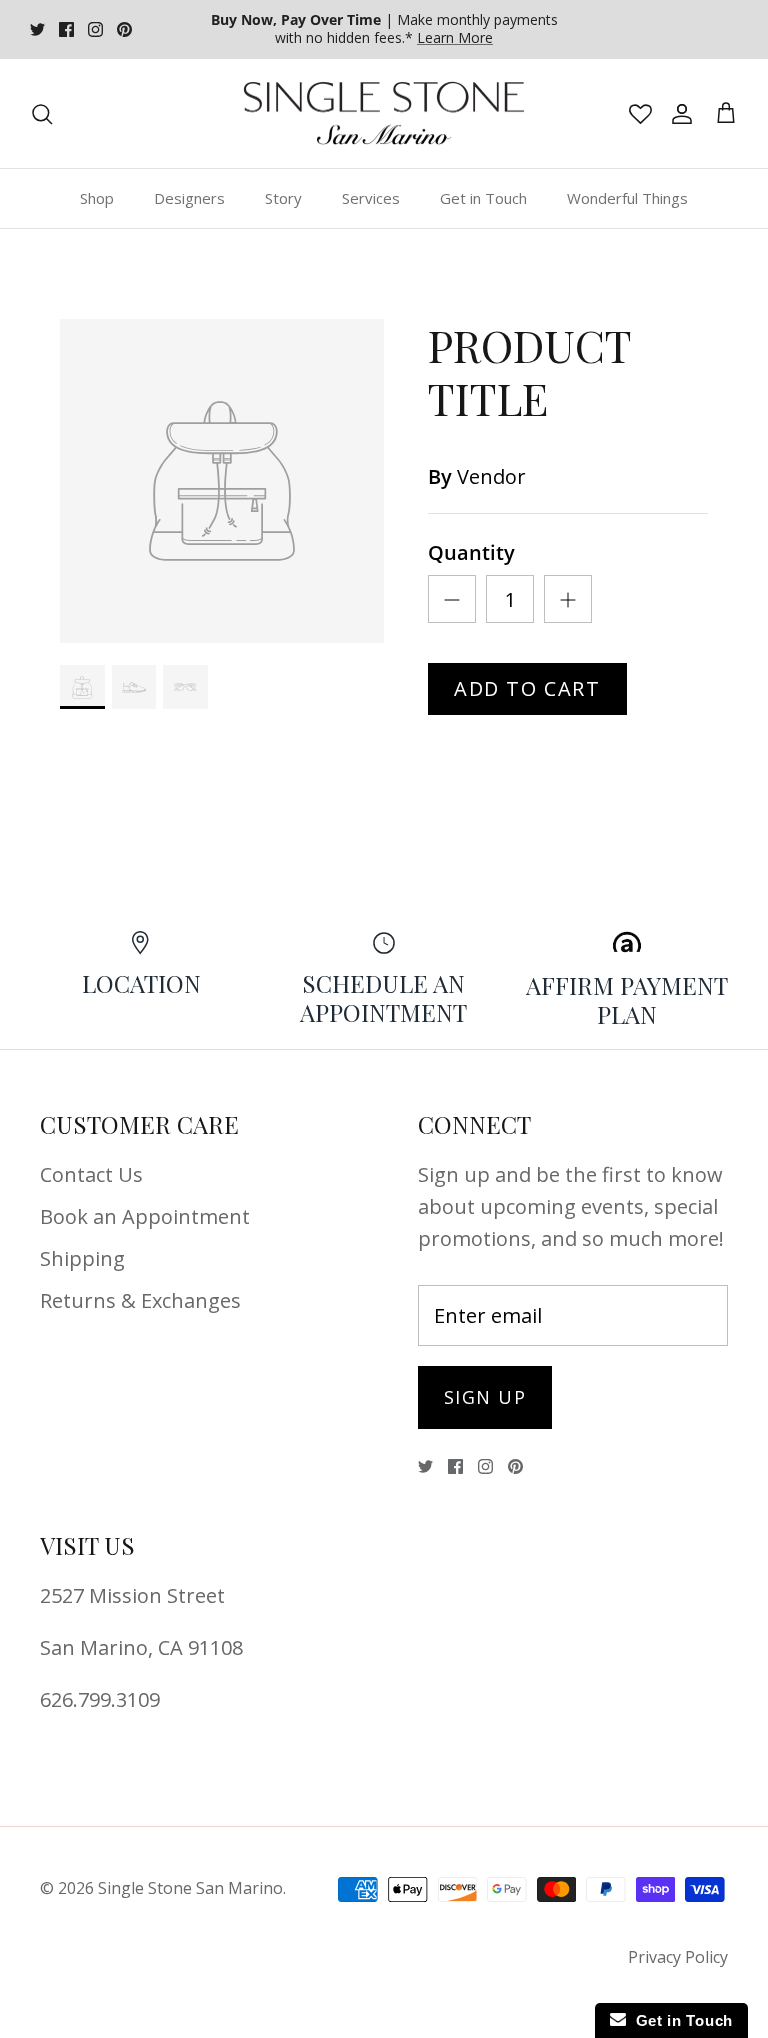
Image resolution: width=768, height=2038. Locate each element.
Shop (97, 198)
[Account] (678, 114)
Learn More (455, 37)
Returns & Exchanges (140, 1300)
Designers (189, 198)
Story (283, 198)
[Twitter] (37, 29)
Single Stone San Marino (190, 1888)
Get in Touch (483, 198)
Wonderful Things (627, 198)
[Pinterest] (124, 29)
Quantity (471, 552)
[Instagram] (95, 29)
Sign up (485, 1397)
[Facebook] (66, 29)
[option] (222, 481)
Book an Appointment (145, 1216)
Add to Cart (527, 688)
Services (371, 198)
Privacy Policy (678, 1957)
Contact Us (91, 1174)
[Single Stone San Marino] (384, 114)
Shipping (82, 1258)
